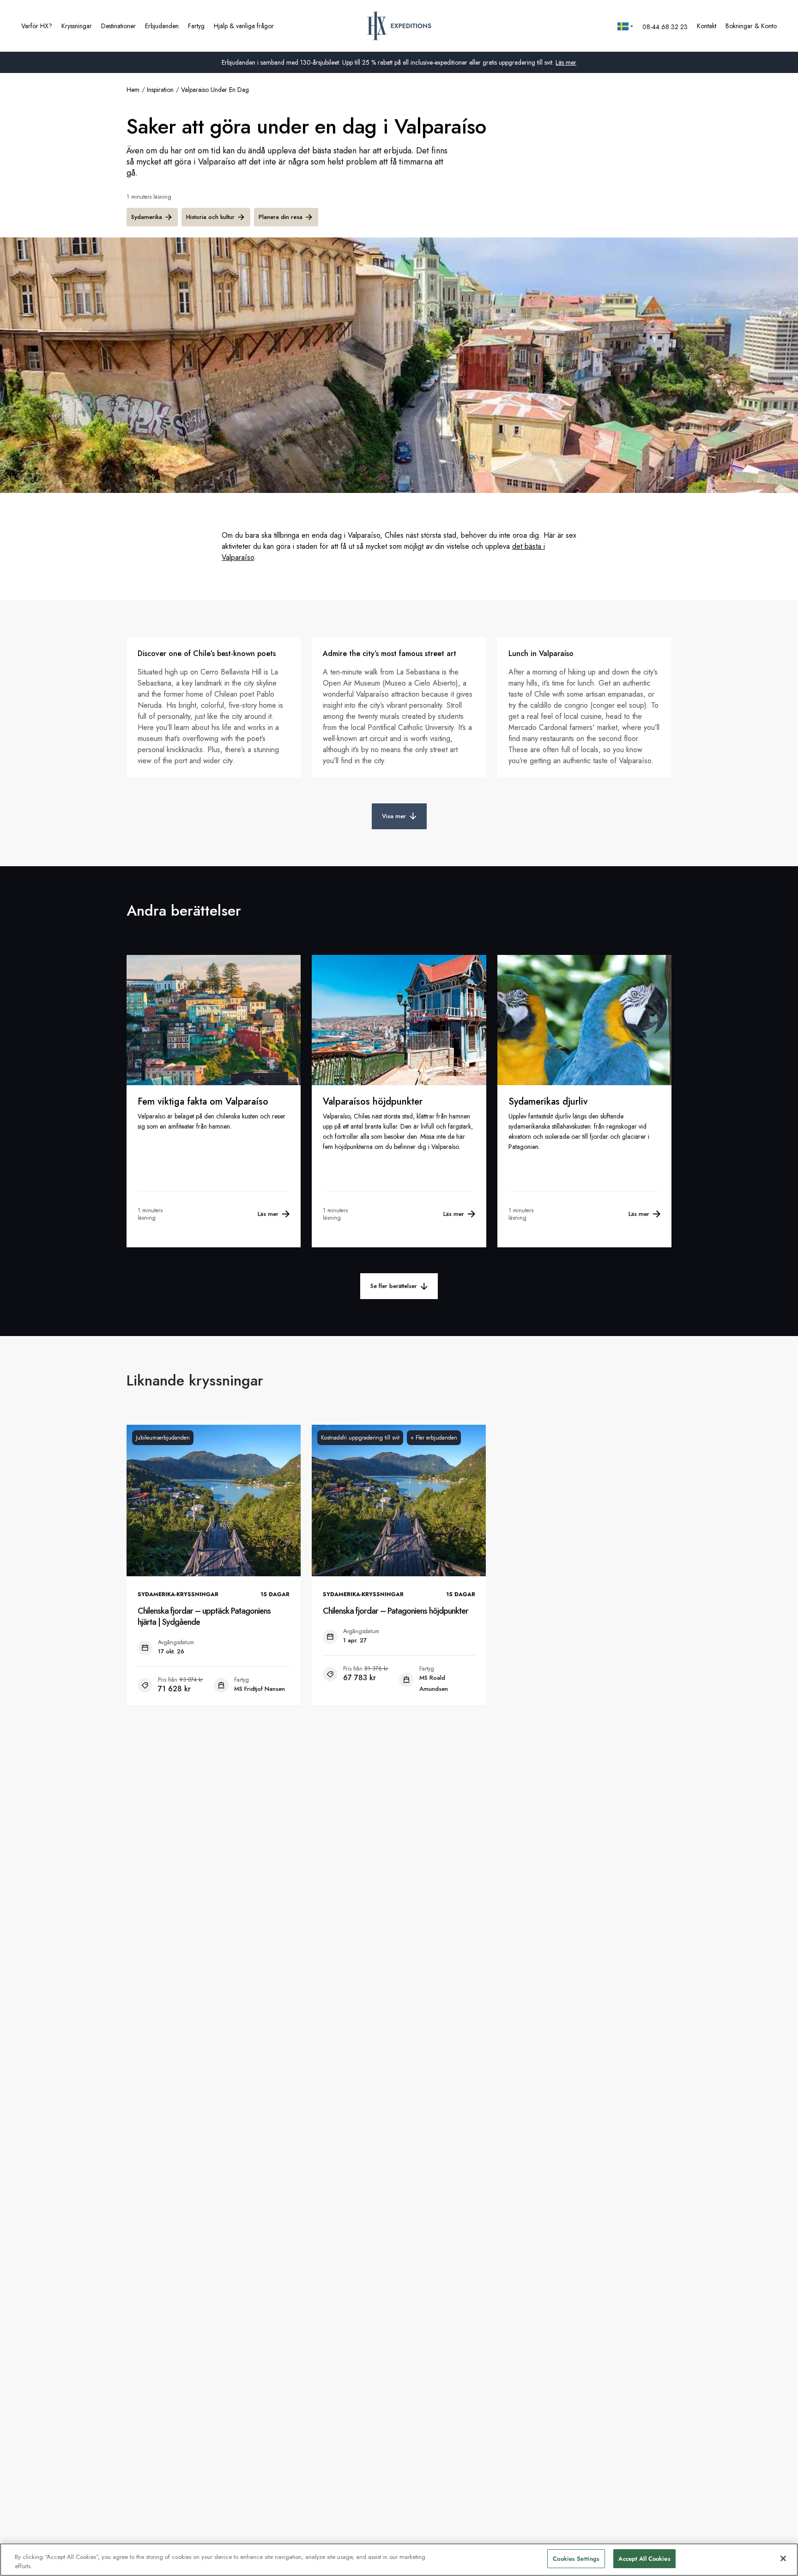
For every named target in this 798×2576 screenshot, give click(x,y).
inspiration (160, 90)
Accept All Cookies (644, 2559)
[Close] (783, 2558)
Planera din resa (281, 217)
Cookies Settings (576, 2559)
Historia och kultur (210, 217)
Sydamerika (147, 217)
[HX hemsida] (399, 26)
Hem (133, 90)
